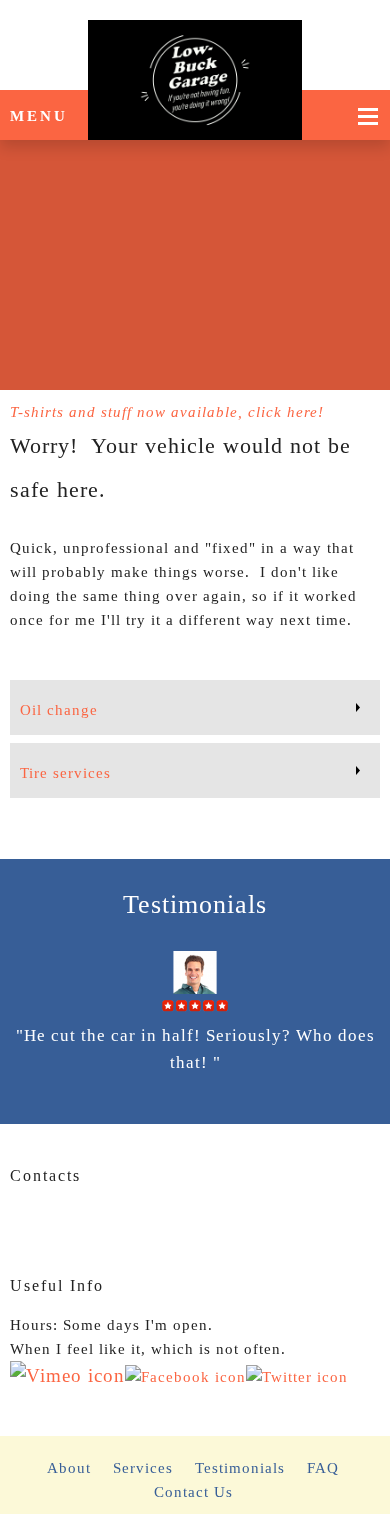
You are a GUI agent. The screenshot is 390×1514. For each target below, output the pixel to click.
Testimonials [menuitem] (240, 1468)
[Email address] (25, 1224)
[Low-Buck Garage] (195, 45)
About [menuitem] (69, 1468)
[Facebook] (55, 1224)
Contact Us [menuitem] (193, 1492)
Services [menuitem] (143, 1468)
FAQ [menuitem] (323, 1468)
